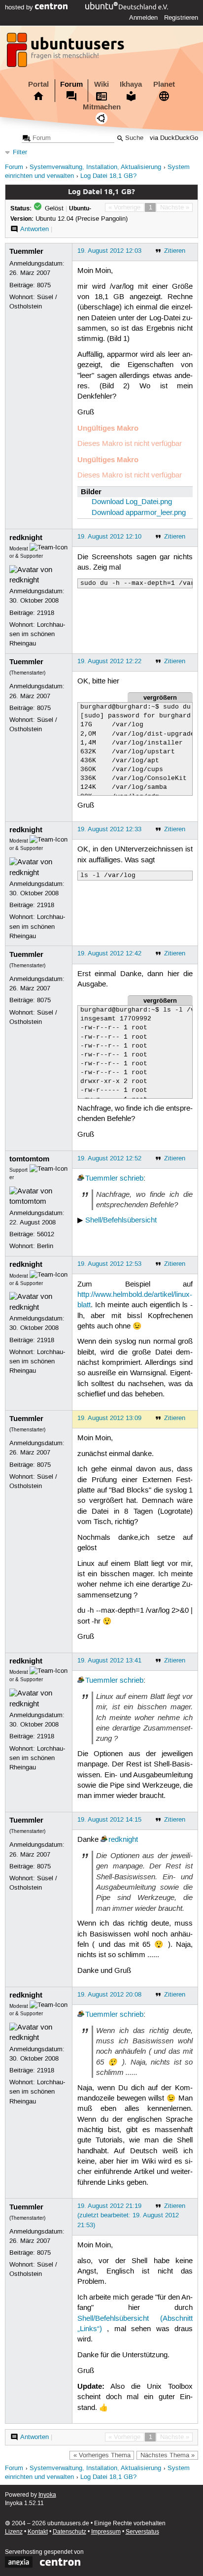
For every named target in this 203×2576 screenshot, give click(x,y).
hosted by (20, 7)
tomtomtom (29, 1159)
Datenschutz (69, 2532)
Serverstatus (142, 2532)
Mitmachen (102, 107)
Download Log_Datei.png (132, 502)
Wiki (101, 84)
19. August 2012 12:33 (109, 829)
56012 (46, 1234)
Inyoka (47, 2495)
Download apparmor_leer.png (139, 513)
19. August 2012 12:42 (109, 953)
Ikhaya (131, 84)
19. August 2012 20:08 (109, 1995)
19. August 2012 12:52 (109, 1158)
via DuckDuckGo (174, 138)
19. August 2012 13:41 (109, 1661)
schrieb (132, 1179)
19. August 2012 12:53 (109, 1264)
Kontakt (38, 2532)
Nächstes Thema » (168, 2455)
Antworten (34, 229)
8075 (44, 285)
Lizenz (14, 2532)
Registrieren (181, 18)
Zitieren (175, 251)
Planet (164, 84)
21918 (46, 613)
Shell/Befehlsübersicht (121, 1220)
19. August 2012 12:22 (109, 661)
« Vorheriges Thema (102, 2455)
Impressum (106, 2532)
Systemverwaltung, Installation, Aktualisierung (95, 167)
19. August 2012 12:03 (109, 251)
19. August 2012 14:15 (109, 1820)
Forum (71, 84)
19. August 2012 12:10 (109, 537)
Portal (38, 84)
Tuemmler (26, 251)
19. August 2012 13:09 (109, 1418)
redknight (26, 538)
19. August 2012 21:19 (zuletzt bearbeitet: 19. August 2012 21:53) (128, 2215)
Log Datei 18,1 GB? (108, 176)
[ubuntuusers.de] (67, 53)
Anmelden (143, 18)
